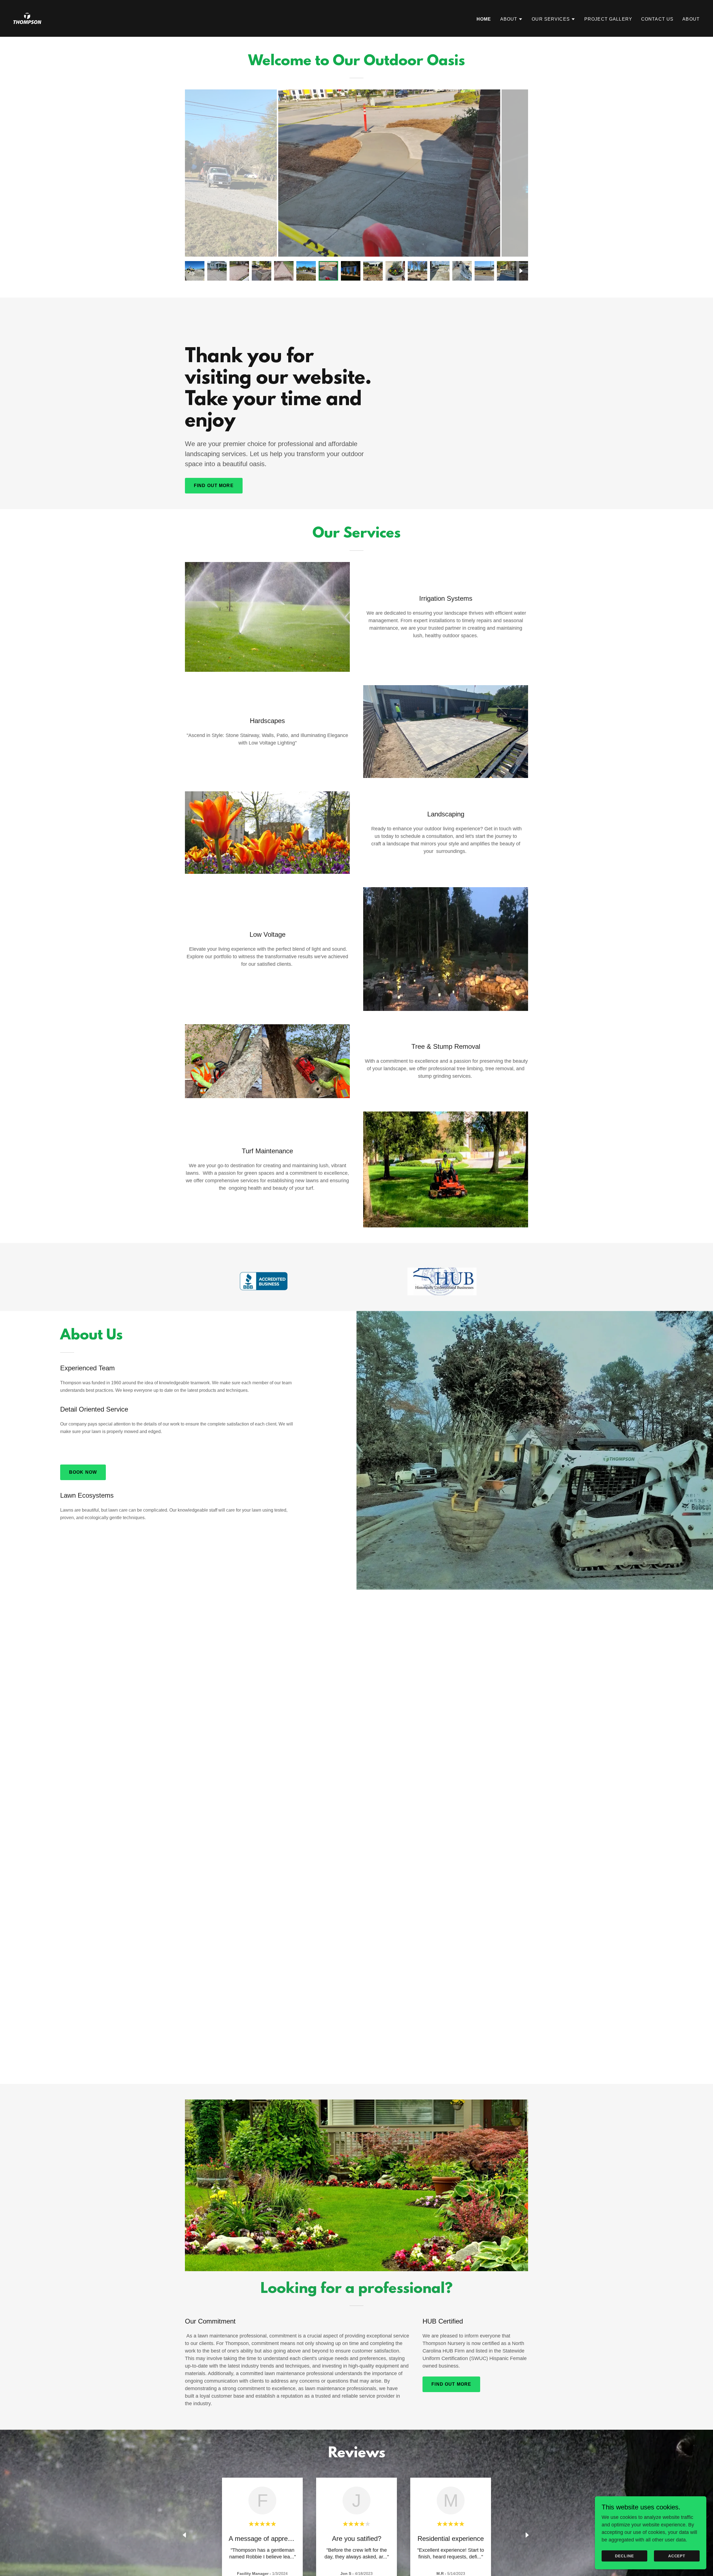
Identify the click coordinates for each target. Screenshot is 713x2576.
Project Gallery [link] (608, 19)
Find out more (214, 486)
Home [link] (484, 19)
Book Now (83, 1472)
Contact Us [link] (657, 19)
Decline (624, 2556)
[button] (512, 19)
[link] (27, 18)
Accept (677, 2556)
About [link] (691, 19)
